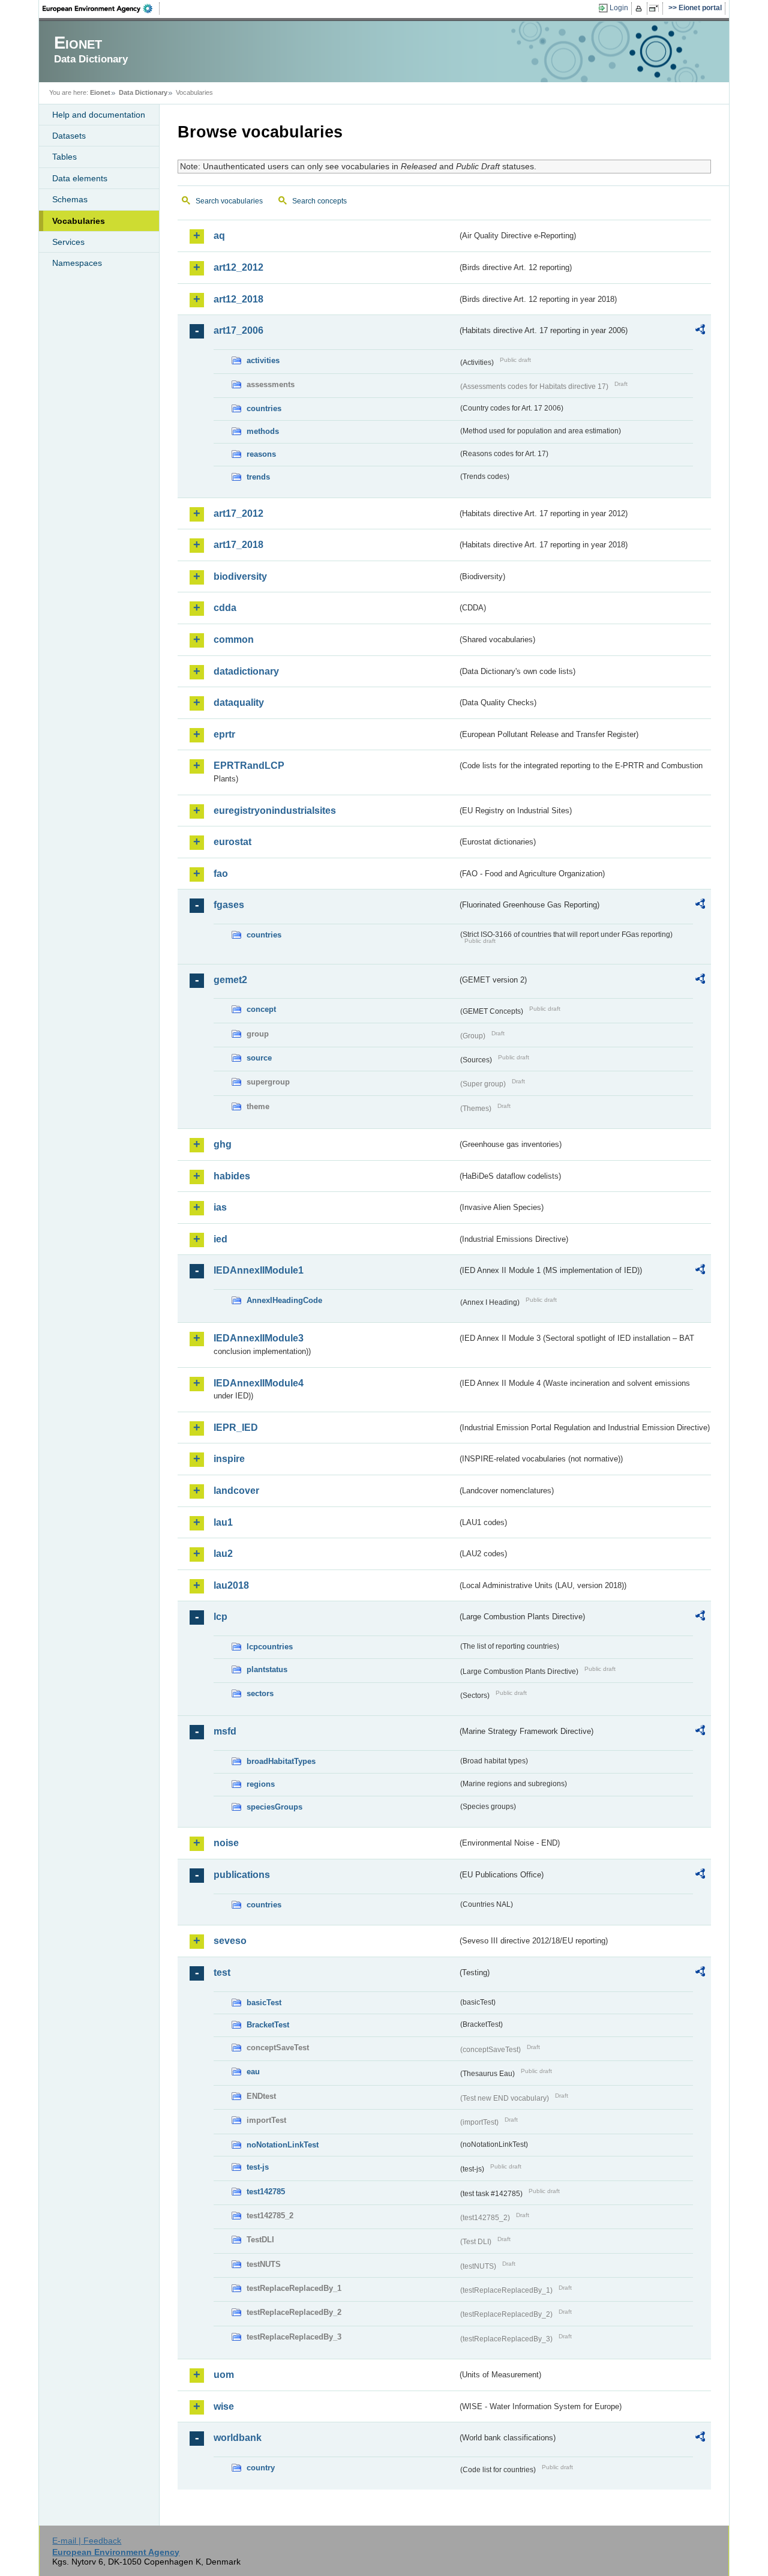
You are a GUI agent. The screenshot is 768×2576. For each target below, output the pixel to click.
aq (219, 236)
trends (258, 477)
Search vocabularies (229, 201)
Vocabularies (79, 221)
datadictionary (246, 671)
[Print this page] (640, 8)
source (259, 1058)
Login (619, 8)
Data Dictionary (143, 92)
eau (253, 2072)
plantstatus (267, 1669)
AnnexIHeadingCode (284, 1300)
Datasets (69, 136)
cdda (225, 608)
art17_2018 (238, 545)
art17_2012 (238, 513)
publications (242, 1875)
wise (224, 2406)
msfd (225, 1731)
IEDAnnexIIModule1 (259, 1270)
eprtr (224, 734)
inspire (229, 1459)
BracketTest (268, 2025)
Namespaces (77, 263)
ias (220, 1207)
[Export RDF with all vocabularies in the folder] (700, 331)
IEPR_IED (236, 1428)
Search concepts (319, 201)
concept (261, 1009)
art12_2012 (238, 267)
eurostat (232, 842)
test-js (258, 2167)
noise (226, 1843)
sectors (260, 1693)
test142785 (266, 2192)
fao (221, 874)
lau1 (223, 1522)
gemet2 (230, 980)
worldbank (238, 2438)
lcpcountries (270, 1647)
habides (232, 1176)
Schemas (70, 199)
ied (220, 1239)
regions (261, 1784)
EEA (101, 8)
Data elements (80, 178)
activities (263, 360)
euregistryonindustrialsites (275, 811)
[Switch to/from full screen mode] (656, 8)
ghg (223, 1144)
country (261, 2468)
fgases (229, 905)
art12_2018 (238, 299)
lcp (220, 1617)
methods (263, 431)
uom (224, 2375)
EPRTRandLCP (249, 766)
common (234, 639)
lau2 (223, 1554)
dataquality (239, 703)
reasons (261, 454)
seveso (230, 1941)
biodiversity (240, 576)
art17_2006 (238, 330)
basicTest (264, 2003)
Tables (64, 157)
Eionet (100, 92)
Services (68, 242)
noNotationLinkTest (283, 2145)
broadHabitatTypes (281, 1761)
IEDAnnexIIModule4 (259, 1383)
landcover (236, 1491)
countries (264, 408)
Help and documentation (99, 115)
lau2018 (231, 1585)
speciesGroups (274, 1807)
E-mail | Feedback (87, 2541)
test (222, 1973)
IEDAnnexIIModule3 (259, 1338)
